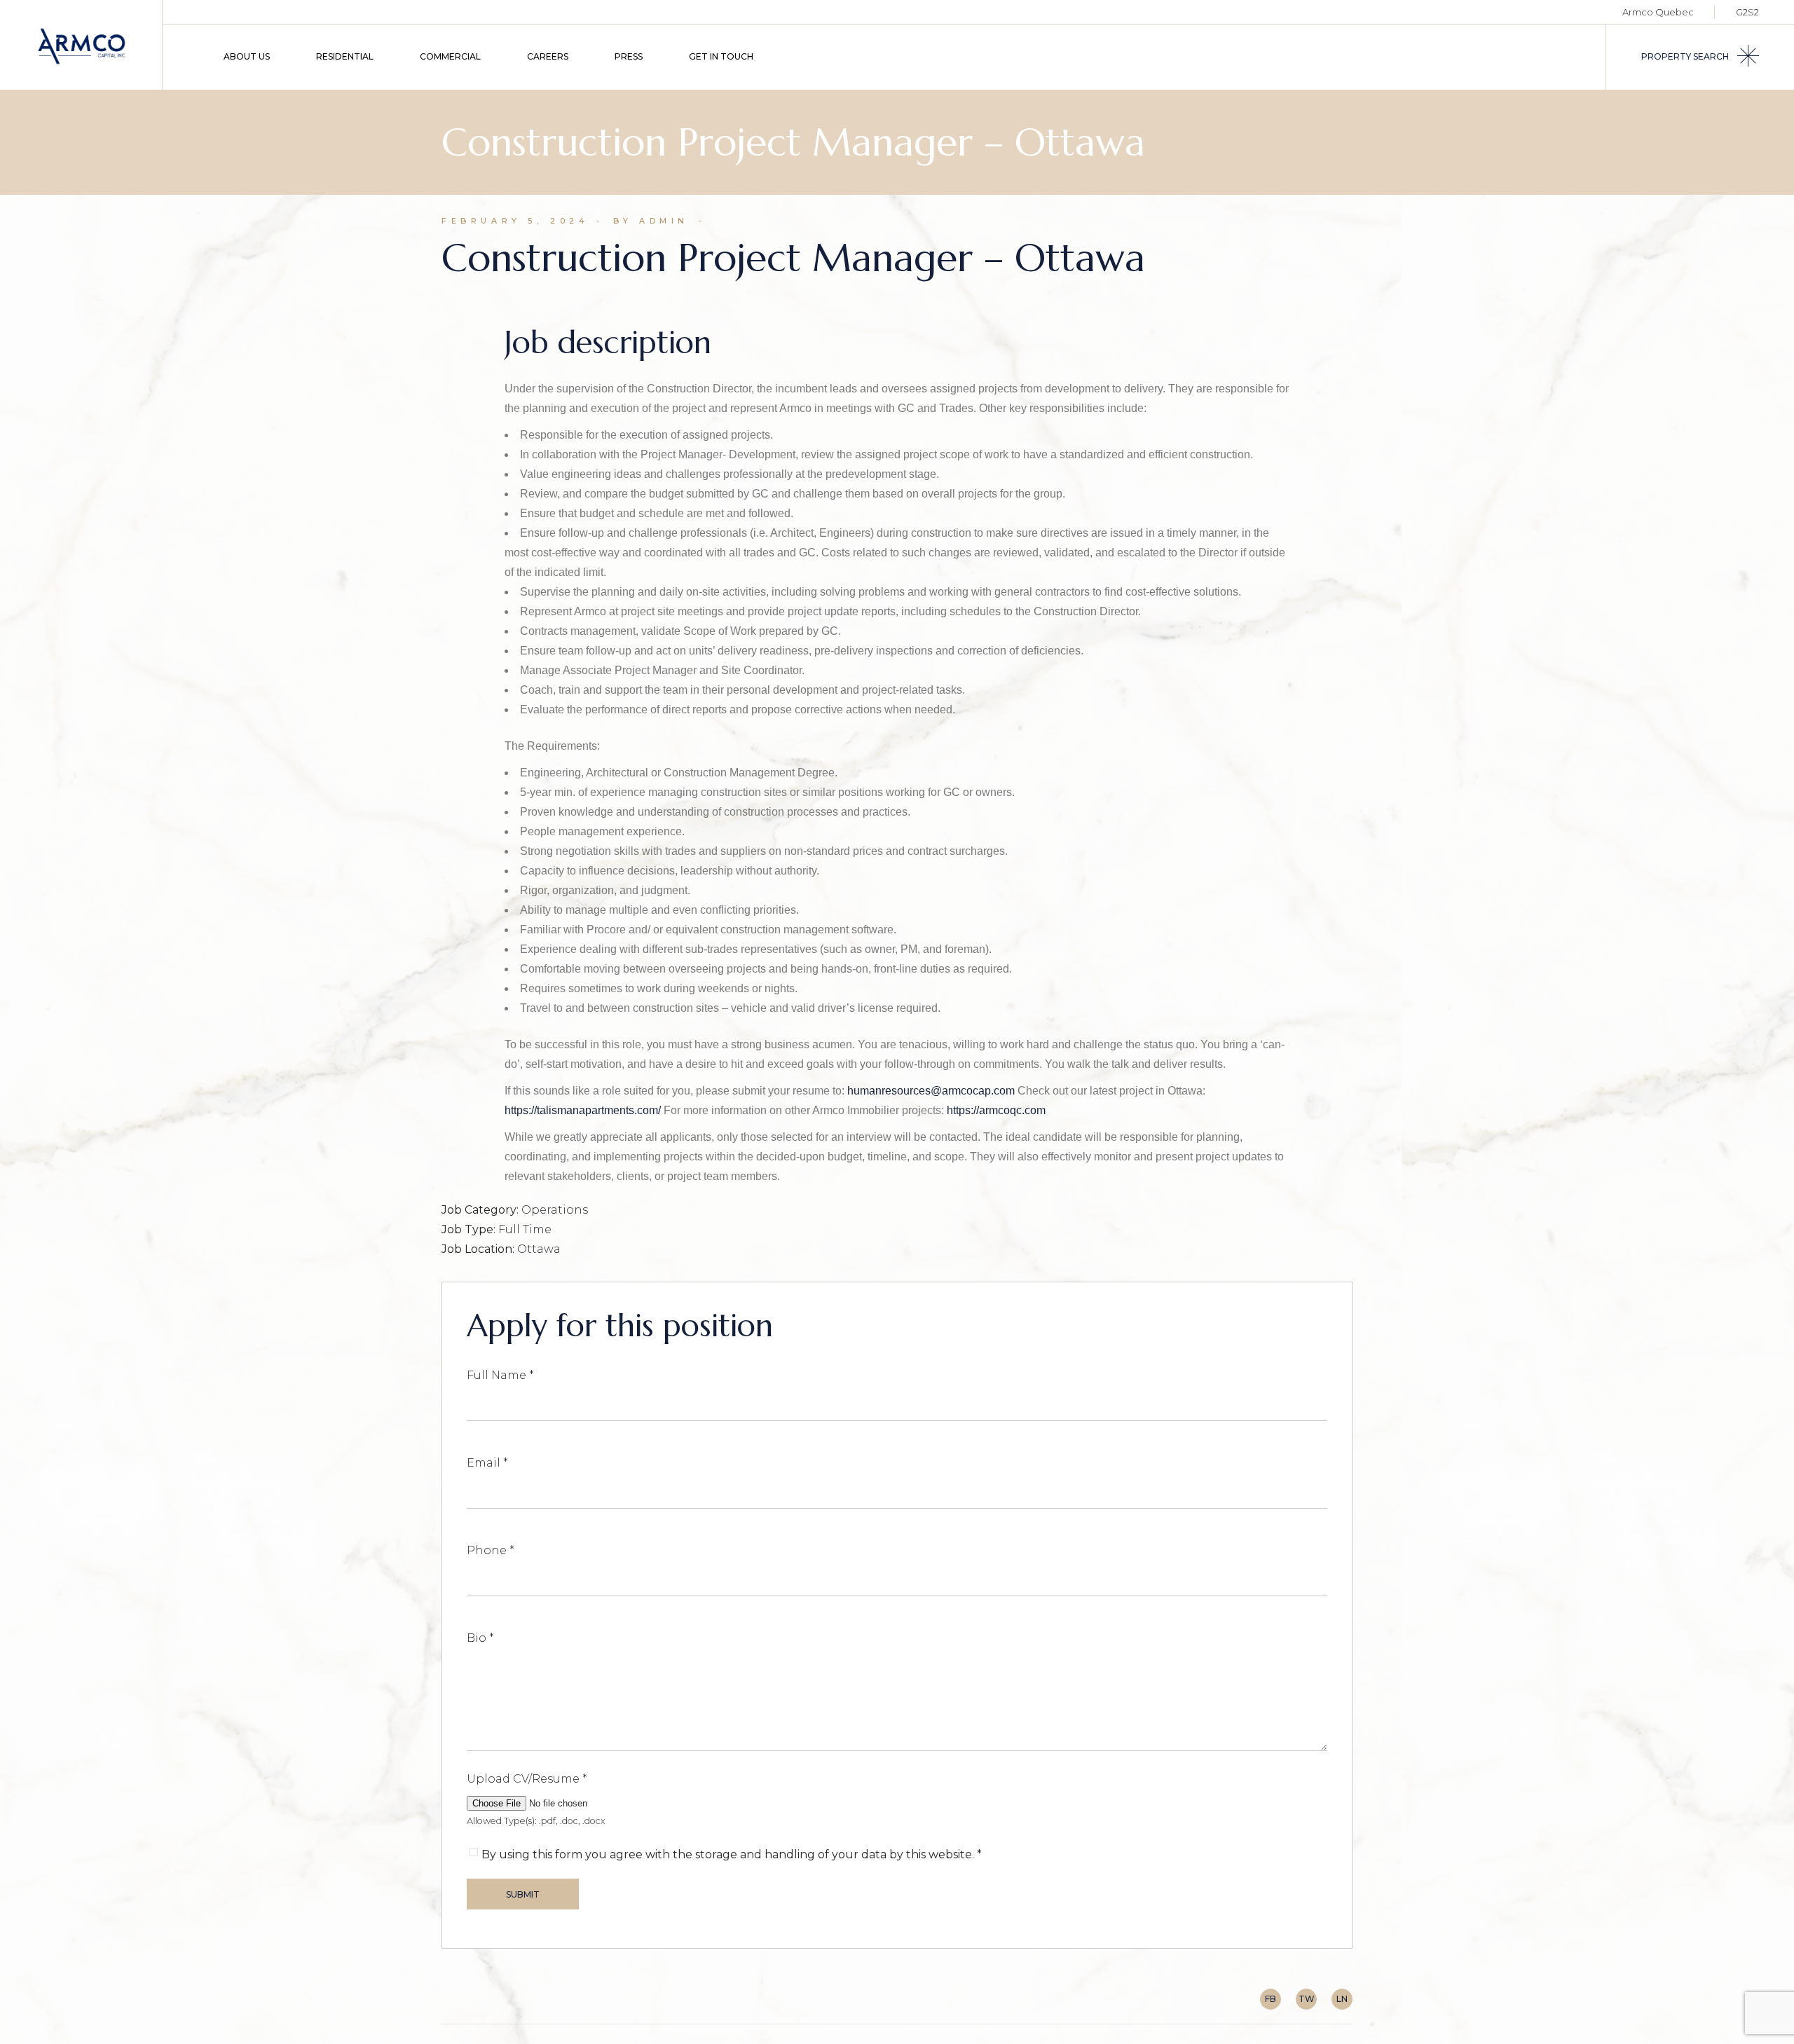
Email (487, 1463)
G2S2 (1747, 12)
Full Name (500, 1375)
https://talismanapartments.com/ (583, 1110)
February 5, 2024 (515, 221)
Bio (480, 1638)
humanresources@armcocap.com (931, 1091)
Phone (491, 1550)
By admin (651, 221)
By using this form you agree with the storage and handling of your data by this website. (732, 1854)
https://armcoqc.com (996, 1110)
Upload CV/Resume (527, 1779)
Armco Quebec (1658, 12)
